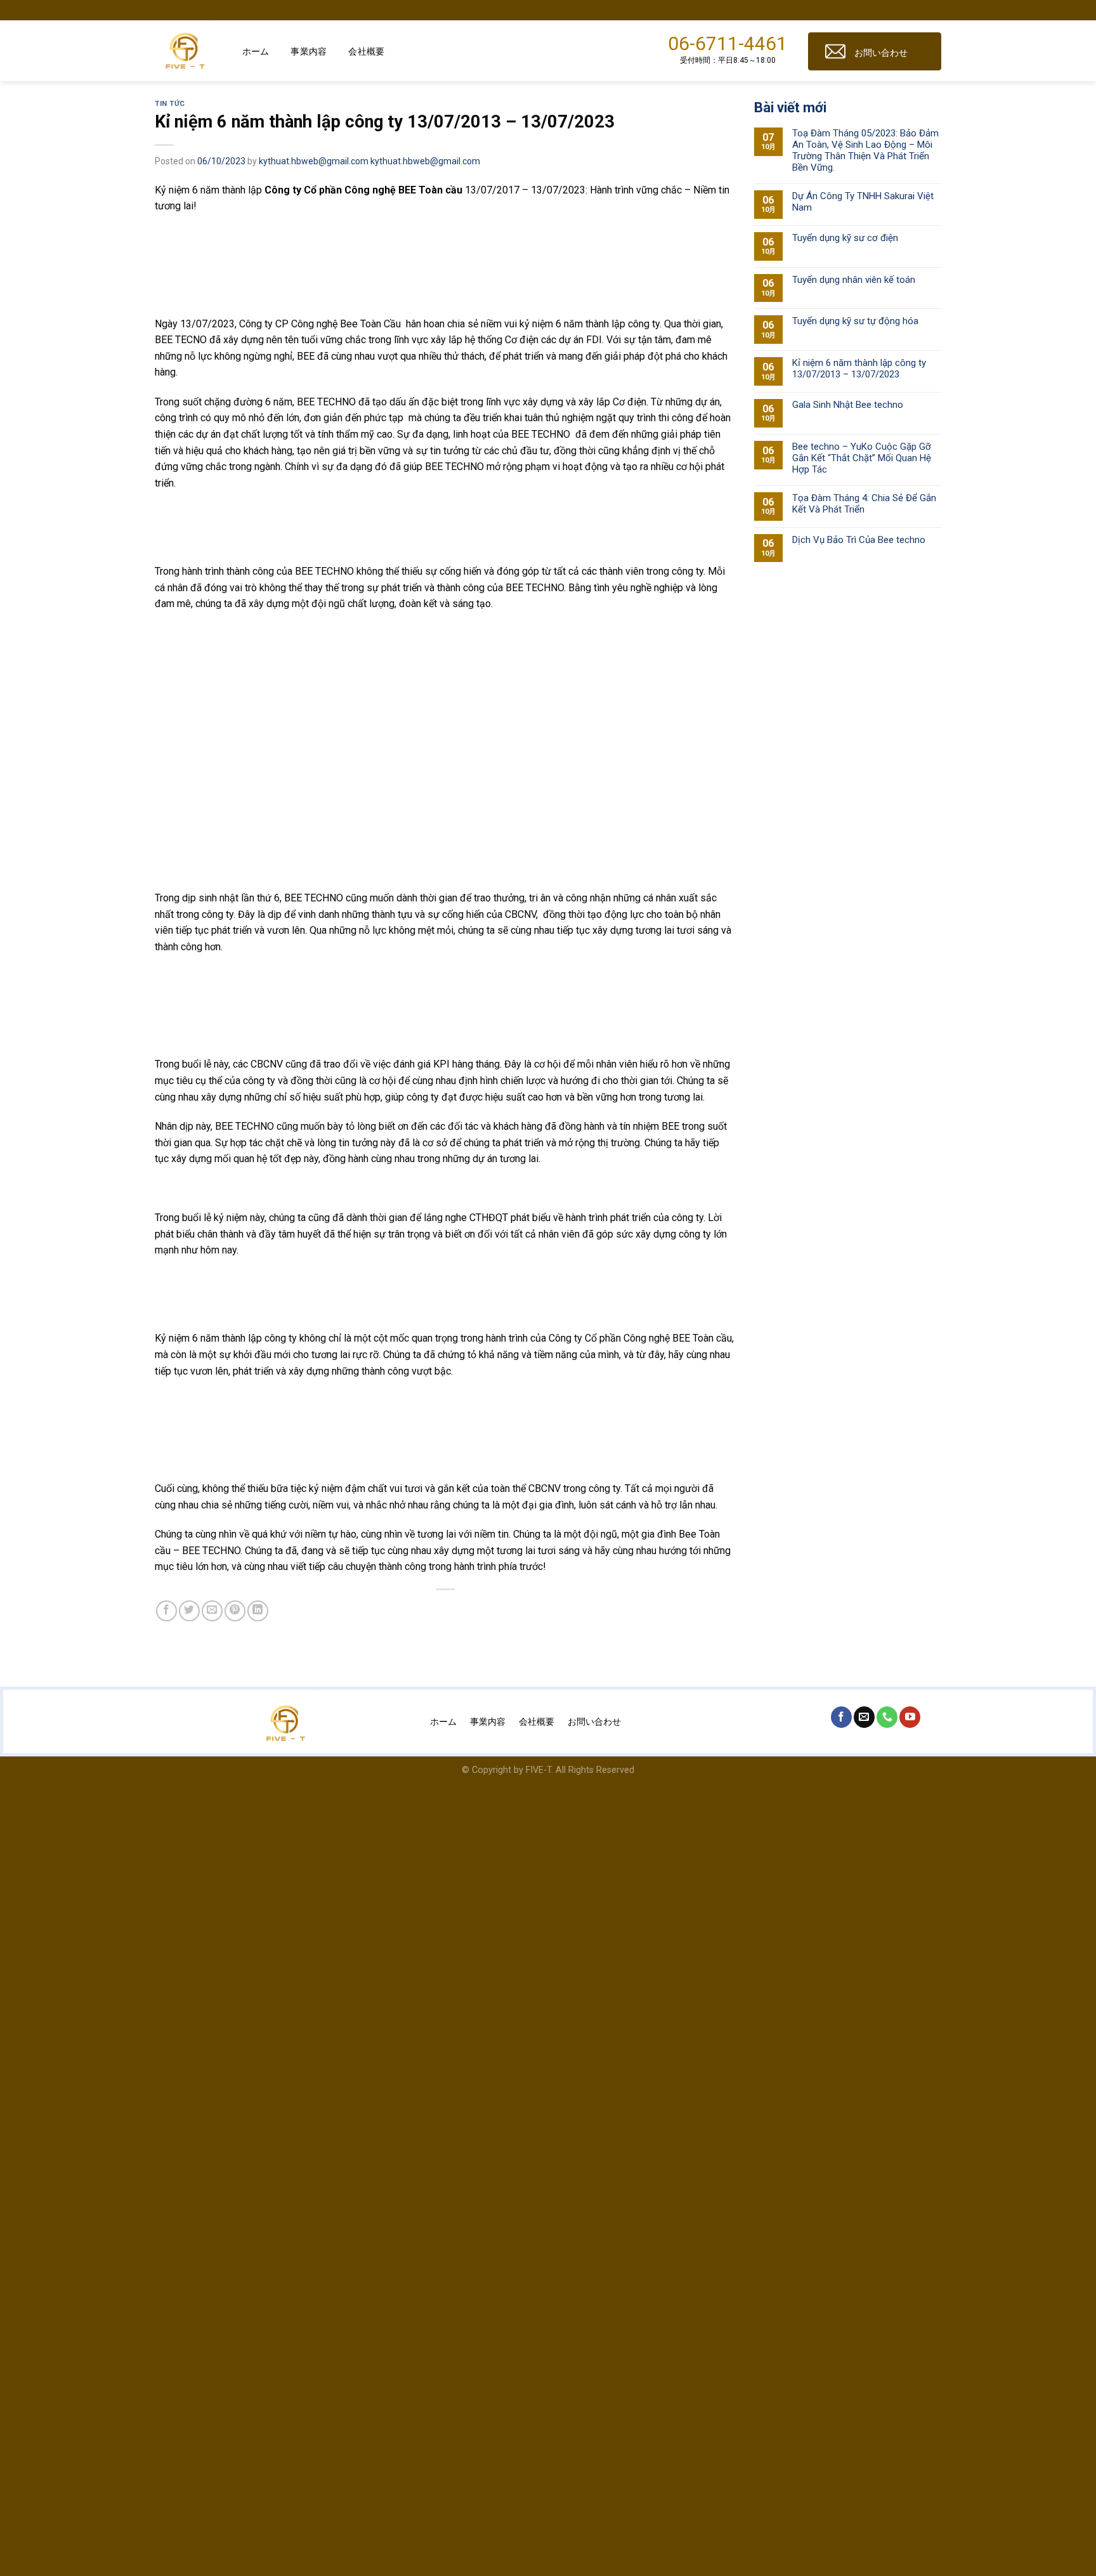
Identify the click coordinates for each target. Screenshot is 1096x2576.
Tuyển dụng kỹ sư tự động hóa (855, 321)
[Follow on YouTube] (910, 1717)
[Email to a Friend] (212, 1611)
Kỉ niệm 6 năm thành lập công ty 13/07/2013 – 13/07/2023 (859, 369)
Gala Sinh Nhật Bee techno (848, 405)
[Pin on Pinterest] (235, 1611)
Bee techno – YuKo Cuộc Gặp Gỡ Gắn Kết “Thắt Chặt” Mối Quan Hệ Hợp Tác (862, 458)
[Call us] (887, 1717)
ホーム (256, 51)
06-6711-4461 (727, 43)
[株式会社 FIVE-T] (189, 51)
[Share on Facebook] (166, 1611)
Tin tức (170, 104)
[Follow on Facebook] (841, 1717)
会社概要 (366, 51)
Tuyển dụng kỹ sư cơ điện (845, 238)
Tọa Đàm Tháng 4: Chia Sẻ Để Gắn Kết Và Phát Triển (864, 504)
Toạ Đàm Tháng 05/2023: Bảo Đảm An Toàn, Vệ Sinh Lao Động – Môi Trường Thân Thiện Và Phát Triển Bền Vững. (865, 150)
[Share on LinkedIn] (258, 1611)
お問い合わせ (881, 53)
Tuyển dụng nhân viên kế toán (854, 280)
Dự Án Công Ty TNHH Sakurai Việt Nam (863, 202)
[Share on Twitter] (189, 1611)
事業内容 (309, 51)
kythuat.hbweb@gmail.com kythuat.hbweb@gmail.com (369, 161)
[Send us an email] (864, 1717)
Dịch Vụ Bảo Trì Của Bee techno (859, 540)
